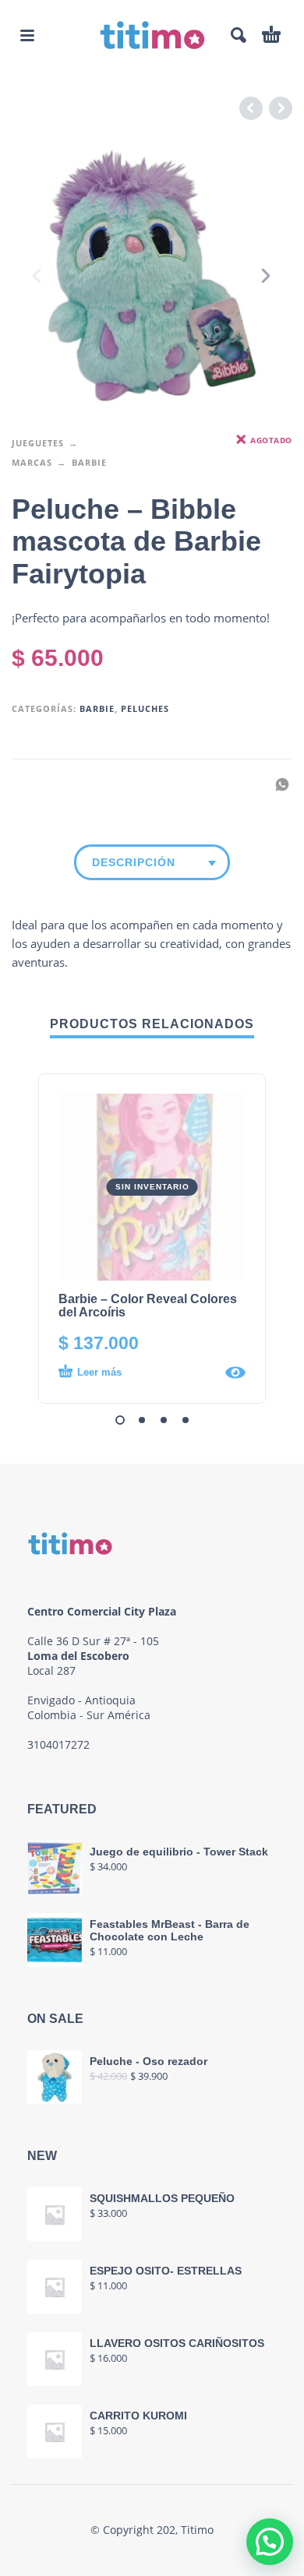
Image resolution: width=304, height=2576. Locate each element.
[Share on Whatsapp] (277, 784)
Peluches (145, 708)
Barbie (89, 462)
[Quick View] (235, 1373)
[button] (27, 35)
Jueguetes (38, 443)
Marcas (32, 462)
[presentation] (38, 276)
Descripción (134, 862)
